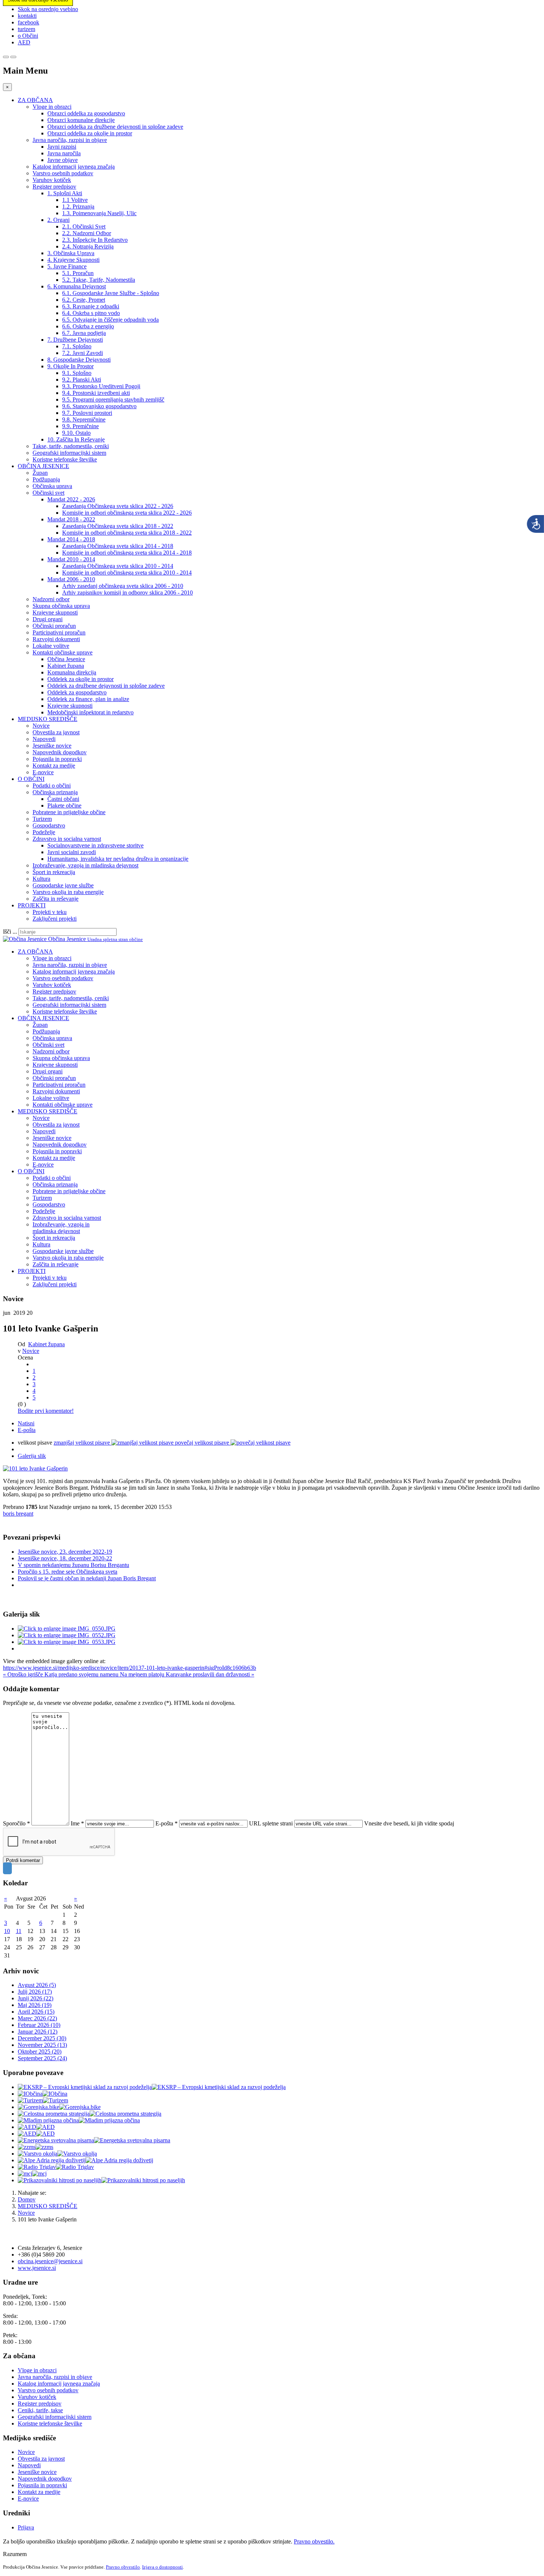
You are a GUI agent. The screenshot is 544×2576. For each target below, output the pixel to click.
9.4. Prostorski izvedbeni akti (96, 393)
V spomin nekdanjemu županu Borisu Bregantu (73, 1565)
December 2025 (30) (42, 2038)
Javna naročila (64, 153)
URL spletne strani (271, 1823)
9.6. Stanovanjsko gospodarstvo (99, 406)
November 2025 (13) (42, 2045)
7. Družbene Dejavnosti (75, 340)
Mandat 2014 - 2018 (71, 539)
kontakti (27, 16)
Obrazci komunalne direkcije (81, 120)
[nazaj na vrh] (7, 1868)
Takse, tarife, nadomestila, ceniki (71, 446)
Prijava (26, 2527)
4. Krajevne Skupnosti (73, 260)
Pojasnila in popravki (57, 759)
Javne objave (63, 160)
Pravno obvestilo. (314, 2541)
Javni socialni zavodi (72, 852)
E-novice (43, 772)
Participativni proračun (59, 632)
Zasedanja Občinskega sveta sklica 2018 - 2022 (118, 526)
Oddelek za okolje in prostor (80, 679)
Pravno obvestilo (123, 2567)
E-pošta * (167, 1823)
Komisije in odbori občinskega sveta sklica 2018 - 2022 (127, 533)
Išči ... (10, 932)
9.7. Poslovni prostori (87, 413)
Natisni (26, 1423)
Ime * (77, 1823)
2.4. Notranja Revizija (88, 246)
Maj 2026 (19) (35, 2005)
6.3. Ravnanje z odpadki (91, 306)
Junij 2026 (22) (36, 1998)
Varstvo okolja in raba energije (68, 892)
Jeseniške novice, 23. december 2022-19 (65, 1552)
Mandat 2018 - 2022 (71, 519)
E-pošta (27, 1430)
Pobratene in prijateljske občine (69, 812)
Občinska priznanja (55, 792)
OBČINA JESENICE (43, 466)
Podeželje (44, 832)
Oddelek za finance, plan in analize (88, 699)
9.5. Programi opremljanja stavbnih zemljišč (113, 400)
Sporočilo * (16, 1823)
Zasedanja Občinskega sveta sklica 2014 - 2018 (118, 546)
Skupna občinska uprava (61, 606)
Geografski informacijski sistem (69, 453)
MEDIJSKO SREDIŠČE (48, 719)
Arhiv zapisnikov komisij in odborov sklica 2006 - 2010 (127, 593)
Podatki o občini (52, 786)
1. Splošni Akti (65, 193)
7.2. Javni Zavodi (83, 353)
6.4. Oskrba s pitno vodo (91, 313)
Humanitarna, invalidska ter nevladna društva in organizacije (118, 859)
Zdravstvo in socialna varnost (67, 839)
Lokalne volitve (51, 646)
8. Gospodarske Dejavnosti (79, 360)
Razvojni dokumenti (56, 639)
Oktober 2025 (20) (40, 2052)
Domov (27, 2199)
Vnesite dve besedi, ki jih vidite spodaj (409, 1823)
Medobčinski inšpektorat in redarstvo (90, 712)
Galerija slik (32, 1456)
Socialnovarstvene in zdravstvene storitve (95, 845)
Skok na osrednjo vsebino (48, 9)
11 (19, 1931)
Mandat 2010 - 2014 (71, 559)
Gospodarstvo (49, 825)
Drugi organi (48, 619)
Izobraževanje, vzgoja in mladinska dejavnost (85, 865)
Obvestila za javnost (56, 732)
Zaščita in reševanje (56, 899)
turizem (26, 29)
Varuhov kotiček (52, 180)
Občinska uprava (52, 486)
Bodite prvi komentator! (46, 1411)
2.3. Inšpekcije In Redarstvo (95, 240)
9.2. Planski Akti (82, 380)
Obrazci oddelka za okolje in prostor (90, 133)
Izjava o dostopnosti (162, 2567)
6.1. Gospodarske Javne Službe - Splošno (111, 293)
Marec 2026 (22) (37, 2018)
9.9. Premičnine (80, 426)
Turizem (42, 819)
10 (7, 1931)
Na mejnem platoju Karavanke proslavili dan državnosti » (187, 1674)
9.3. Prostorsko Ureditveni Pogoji (101, 386)
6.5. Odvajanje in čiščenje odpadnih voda (110, 320)
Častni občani (63, 799)
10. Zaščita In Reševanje (76, 439)
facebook (28, 22)
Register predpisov (54, 187)
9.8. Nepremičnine (84, 419)
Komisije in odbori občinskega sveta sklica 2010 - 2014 (127, 573)
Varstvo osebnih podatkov (63, 173)
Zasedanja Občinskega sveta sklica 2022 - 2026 (118, 506)
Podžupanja (46, 479)
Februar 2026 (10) (39, 2025)
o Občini (28, 36)
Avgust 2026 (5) (37, 1985)
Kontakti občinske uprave (63, 652)
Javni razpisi (62, 147)
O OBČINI (31, 779)
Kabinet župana (66, 666)
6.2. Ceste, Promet (84, 300)
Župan (40, 473)
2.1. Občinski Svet (84, 226)
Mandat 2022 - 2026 (71, 499)
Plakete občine (64, 805)
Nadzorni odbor (51, 599)
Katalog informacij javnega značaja (74, 167)
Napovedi (44, 739)
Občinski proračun (54, 626)
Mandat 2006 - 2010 (71, 579)
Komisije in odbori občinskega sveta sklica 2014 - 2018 (127, 553)
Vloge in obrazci (52, 107)
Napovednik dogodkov (60, 752)
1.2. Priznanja (78, 207)
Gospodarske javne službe (63, 885)
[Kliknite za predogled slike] (35, 1468)
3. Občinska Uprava (71, 253)
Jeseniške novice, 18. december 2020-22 (65, 1558)
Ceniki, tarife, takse (40, 2410)
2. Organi (58, 220)
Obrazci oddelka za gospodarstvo (86, 113)
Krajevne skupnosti (55, 612)
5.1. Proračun (78, 273)
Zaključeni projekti (55, 919)
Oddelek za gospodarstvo (77, 692)
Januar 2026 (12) (38, 2032)
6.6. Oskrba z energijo (88, 326)
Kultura (41, 879)
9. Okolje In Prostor (70, 366)
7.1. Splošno (77, 346)
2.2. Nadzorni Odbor (87, 233)
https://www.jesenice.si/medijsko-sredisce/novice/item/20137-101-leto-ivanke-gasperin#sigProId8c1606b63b (130, 1668)
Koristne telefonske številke (65, 459)
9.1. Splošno (77, 373)
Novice (41, 726)
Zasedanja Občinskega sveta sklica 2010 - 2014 (118, 566)
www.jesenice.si (37, 2268)
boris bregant (18, 1514)
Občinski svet (48, 493)
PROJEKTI (32, 905)
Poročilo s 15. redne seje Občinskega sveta (68, 1572)
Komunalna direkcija (72, 672)
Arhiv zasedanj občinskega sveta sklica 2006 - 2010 (123, 586)
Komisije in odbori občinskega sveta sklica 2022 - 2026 (127, 513)
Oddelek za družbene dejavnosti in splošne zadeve (106, 686)
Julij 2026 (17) (35, 1992)
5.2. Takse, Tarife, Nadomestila (99, 280)
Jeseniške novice (52, 746)
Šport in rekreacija (54, 872)
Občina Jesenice (66, 659)
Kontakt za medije (54, 766)
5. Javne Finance (67, 266)
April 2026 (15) (36, 2012)
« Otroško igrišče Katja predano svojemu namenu (61, 1674)
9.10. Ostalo (76, 433)
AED (24, 42)
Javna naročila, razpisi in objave (70, 140)
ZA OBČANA (35, 100)
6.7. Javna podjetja (84, 333)
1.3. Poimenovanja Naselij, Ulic (99, 213)
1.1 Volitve (75, 200)
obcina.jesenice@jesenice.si (50, 2261)
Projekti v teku (50, 912)
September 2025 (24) (42, 2058)
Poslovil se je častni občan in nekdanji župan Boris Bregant (87, 1578)
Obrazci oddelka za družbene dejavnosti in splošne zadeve (115, 127)
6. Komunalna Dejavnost (77, 286)
